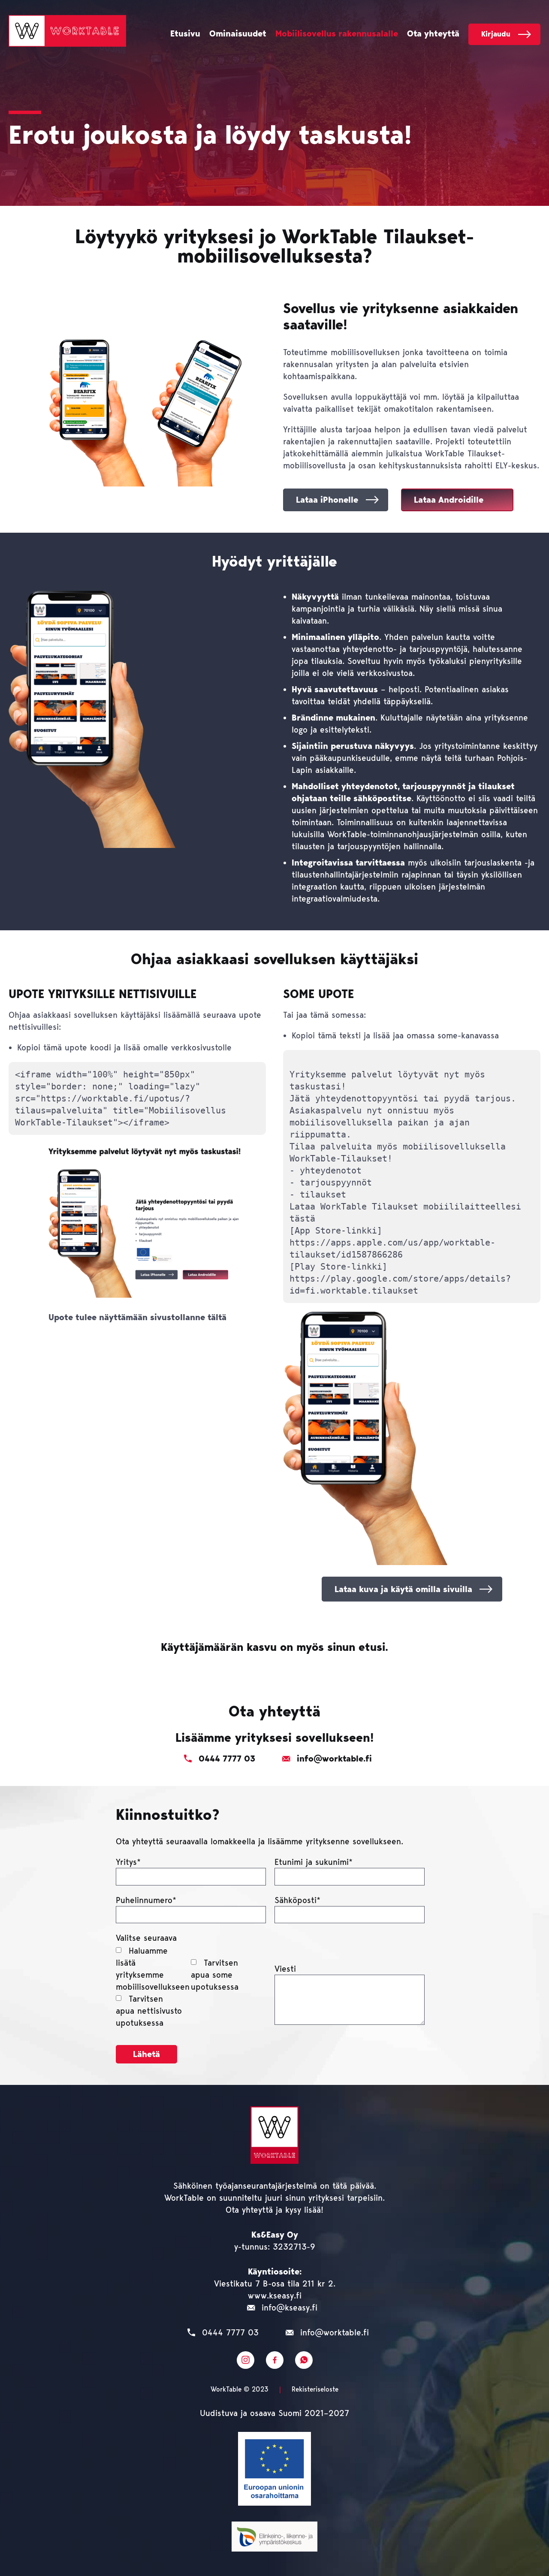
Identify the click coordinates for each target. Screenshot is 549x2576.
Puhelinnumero (146, 1900)
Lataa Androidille (449, 500)
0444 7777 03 (230, 2332)
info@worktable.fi (335, 2332)
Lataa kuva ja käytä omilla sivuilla (403, 1589)
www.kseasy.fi (275, 2295)
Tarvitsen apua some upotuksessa (215, 1975)
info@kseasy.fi (290, 2308)
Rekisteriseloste (315, 2389)
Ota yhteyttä (433, 34)
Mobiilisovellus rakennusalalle (337, 34)
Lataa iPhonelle (327, 500)
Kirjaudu (496, 34)
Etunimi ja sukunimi (314, 1862)
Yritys (128, 1862)
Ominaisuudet (238, 34)
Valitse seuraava (146, 1938)
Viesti (285, 1969)
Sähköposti (297, 1900)
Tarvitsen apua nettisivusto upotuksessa (149, 2011)
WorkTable (67, 31)
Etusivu (185, 34)
